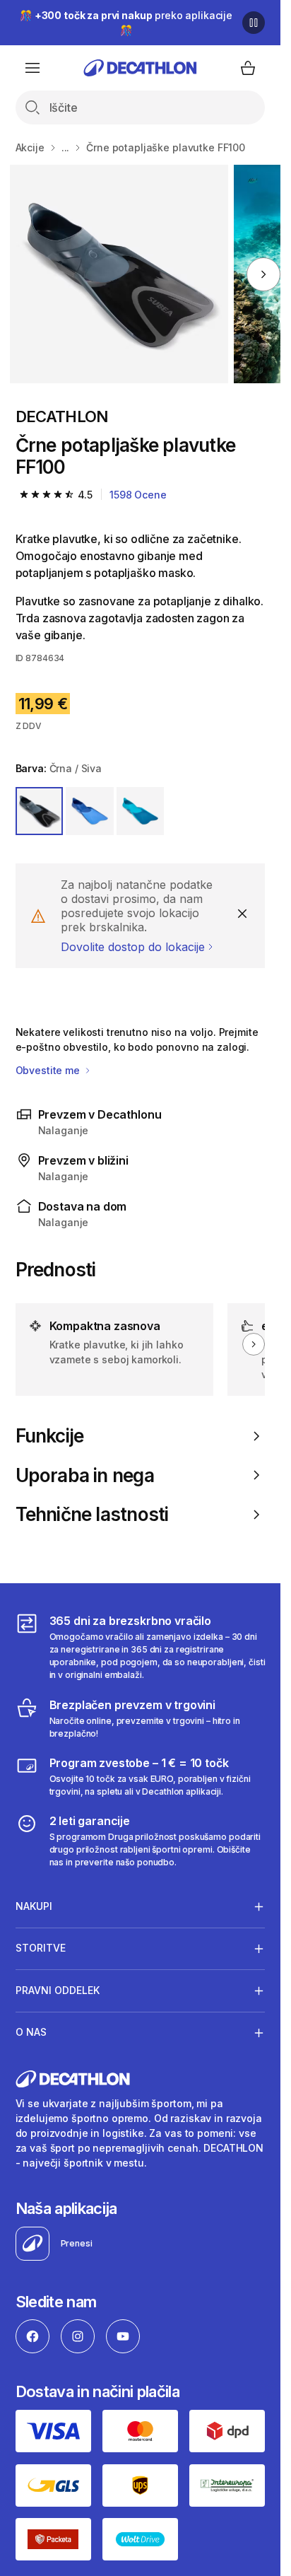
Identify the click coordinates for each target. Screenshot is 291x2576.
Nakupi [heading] (34, 1906)
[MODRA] (90, 811)
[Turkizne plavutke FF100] (119, 274)
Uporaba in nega (85, 1475)
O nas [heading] (31, 2032)
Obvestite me (49, 1070)
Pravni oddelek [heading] (58, 1990)
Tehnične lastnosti (92, 1514)
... (66, 147)
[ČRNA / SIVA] (40, 811)
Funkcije (50, 1436)
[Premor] (254, 23)
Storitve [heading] (41, 1948)
